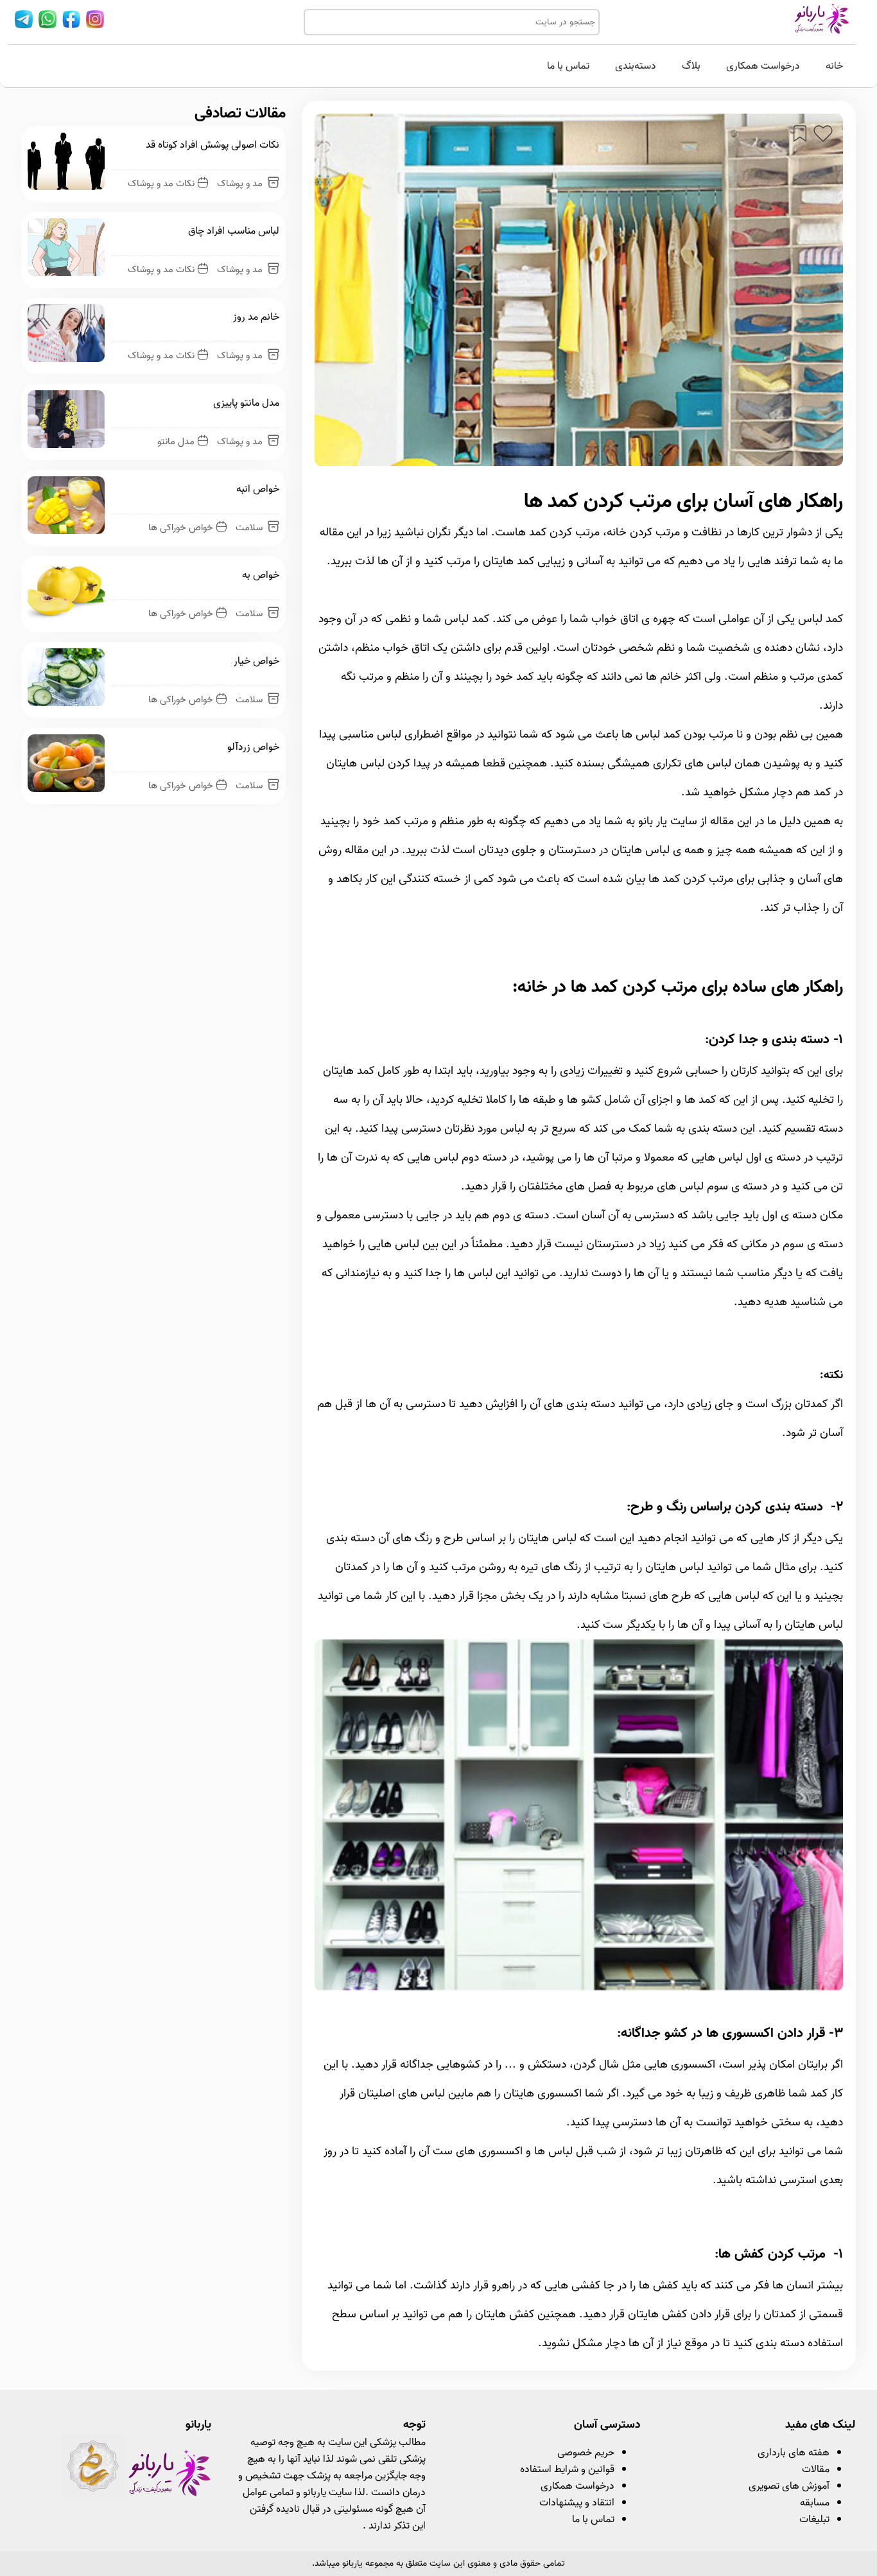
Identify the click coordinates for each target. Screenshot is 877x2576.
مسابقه (815, 2503)
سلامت (250, 528)
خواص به (261, 575)
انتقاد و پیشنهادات (577, 2503)
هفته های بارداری (794, 2453)
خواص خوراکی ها (181, 528)
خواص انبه (258, 489)
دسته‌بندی (636, 66)
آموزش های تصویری (789, 2486)
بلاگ (691, 66)
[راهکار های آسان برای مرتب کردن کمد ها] (579, 1988)
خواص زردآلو (253, 747)
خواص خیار (256, 661)
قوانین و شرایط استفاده (567, 2469)
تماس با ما (568, 66)
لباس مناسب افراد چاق (234, 231)
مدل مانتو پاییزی (246, 403)
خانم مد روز (256, 317)
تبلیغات (814, 2520)
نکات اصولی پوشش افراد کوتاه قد (213, 145)
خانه (834, 66)
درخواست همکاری (763, 66)
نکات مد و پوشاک (161, 184)
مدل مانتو (176, 442)
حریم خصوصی (586, 2453)
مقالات (816, 2469)
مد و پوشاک (241, 184)
